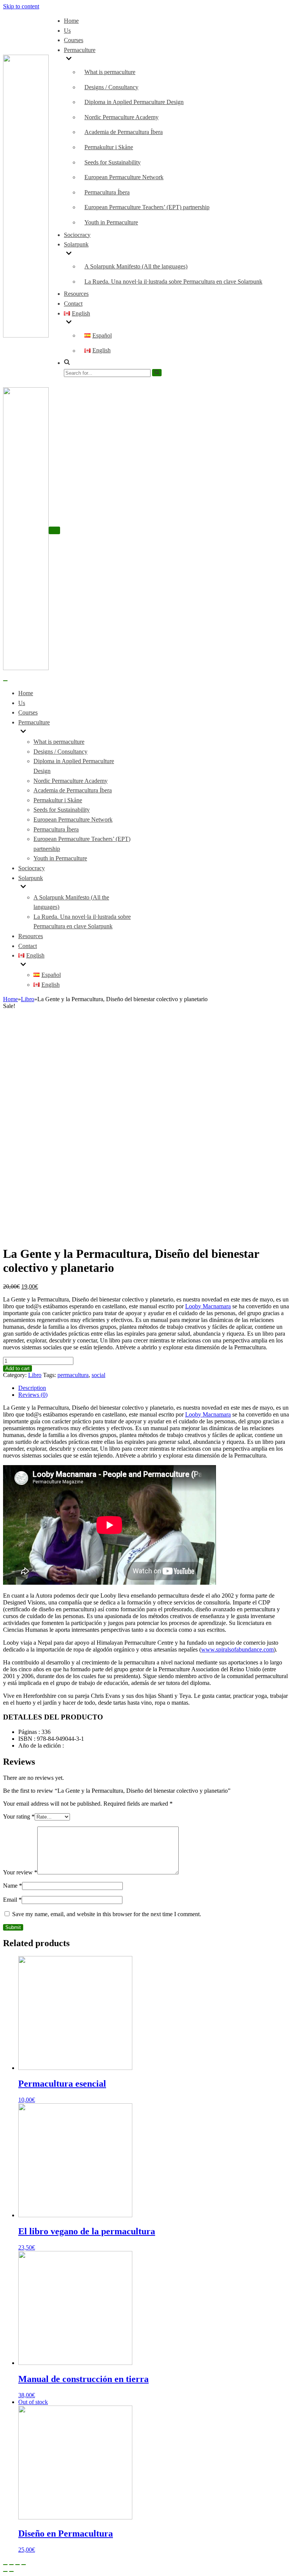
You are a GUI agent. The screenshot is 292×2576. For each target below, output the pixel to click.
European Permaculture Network (124, 177)
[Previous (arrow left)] (5, 2571)
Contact (73, 304)
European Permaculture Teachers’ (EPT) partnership (147, 207)
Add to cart (17, 1368)
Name (13, 1886)
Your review (20, 1872)
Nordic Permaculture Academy (121, 117)
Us (67, 31)
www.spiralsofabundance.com (237, 1649)
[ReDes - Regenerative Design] (26, 335)
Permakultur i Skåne (109, 147)
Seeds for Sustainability (113, 162)
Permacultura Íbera (107, 192)
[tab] (154, 1388)
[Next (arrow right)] (11, 2571)
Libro (28, 999)
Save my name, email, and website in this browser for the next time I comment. (107, 1914)
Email (12, 1900)
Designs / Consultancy (111, 87)
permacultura (73, 1375)
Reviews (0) (33, 1395)
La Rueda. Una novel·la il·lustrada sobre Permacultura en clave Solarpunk (173, 282)
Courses (74, 40)
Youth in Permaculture (111, 222)
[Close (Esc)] (5, 2565)
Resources (76, 294)
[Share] (11, 2565)
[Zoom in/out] (24, 2565)
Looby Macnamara (208, 1306)
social (98, 1375)
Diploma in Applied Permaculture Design (134, 102)
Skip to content (21, 6)
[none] (76, 732)
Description (32, 1388)
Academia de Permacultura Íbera (124, 132)
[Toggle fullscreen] (17, 2565)
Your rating (19, 1816)
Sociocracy (77, 235)
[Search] (157, 372)
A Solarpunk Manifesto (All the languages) (136, 266)
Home (71, 21)
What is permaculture (110, 72)
